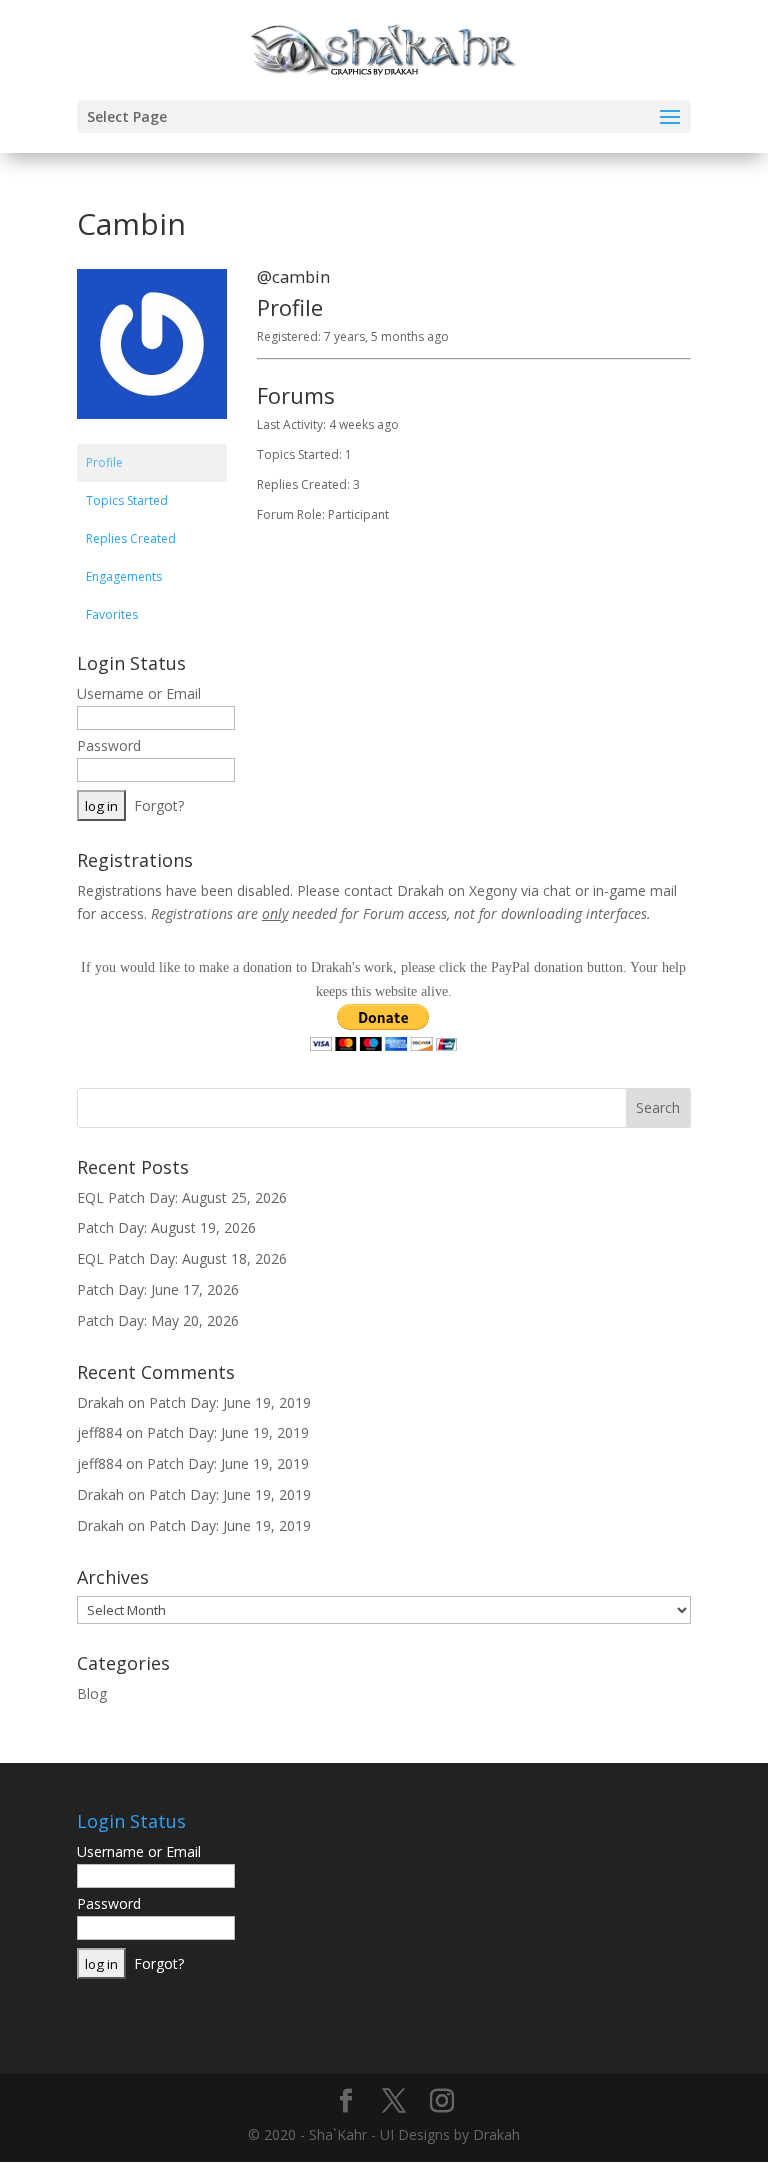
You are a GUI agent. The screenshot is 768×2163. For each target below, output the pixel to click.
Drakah (100, 1402)
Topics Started (127, 500)
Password (109, 745)
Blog (92, 1693)
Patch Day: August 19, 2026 (166, 1227)
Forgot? (159, 805)
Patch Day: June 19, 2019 (230, 1402)
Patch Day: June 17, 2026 (158, 1289)
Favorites (112, 614)
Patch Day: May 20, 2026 (158, 1320)
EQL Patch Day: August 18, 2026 (182, 1258)
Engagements (124, 576)
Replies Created (131, 538)
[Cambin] (152, 434)
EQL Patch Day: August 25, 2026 (182, 1197)
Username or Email (139, 693)
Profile (104, 462)
